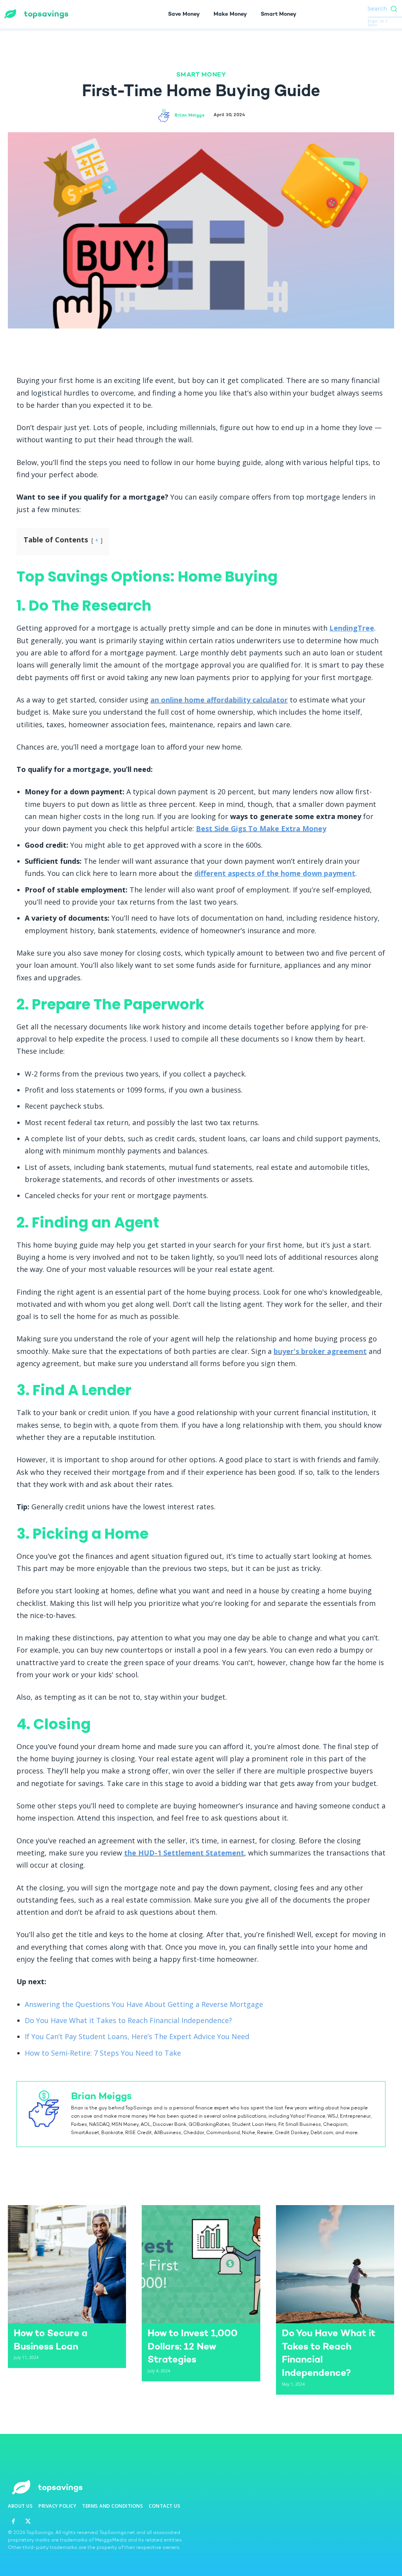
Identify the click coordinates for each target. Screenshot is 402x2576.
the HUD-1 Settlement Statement (184, 1853)
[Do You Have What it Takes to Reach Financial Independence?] (335, 2264)
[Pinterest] (201, 346)
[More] (237, 346)
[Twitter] (183, 346)
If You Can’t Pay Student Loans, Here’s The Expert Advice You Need (137, 2036)
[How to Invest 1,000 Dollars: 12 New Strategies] (201, 2264)
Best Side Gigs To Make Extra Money (261, 828)
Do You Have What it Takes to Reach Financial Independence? (128, 2020)
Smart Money (201, 76)
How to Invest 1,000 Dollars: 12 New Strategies (193, 2347)
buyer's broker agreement (320, 1351)
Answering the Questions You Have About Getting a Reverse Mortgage (144, 2004)
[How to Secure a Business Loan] (67, 2264)
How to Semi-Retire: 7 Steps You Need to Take (103, 2053)
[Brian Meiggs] (165, 116)
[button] (385, 8)
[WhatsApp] (219, 346)
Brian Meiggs (190, 116)
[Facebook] (164, 346)
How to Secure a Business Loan (51, 2340)
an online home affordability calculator (219, 700)
